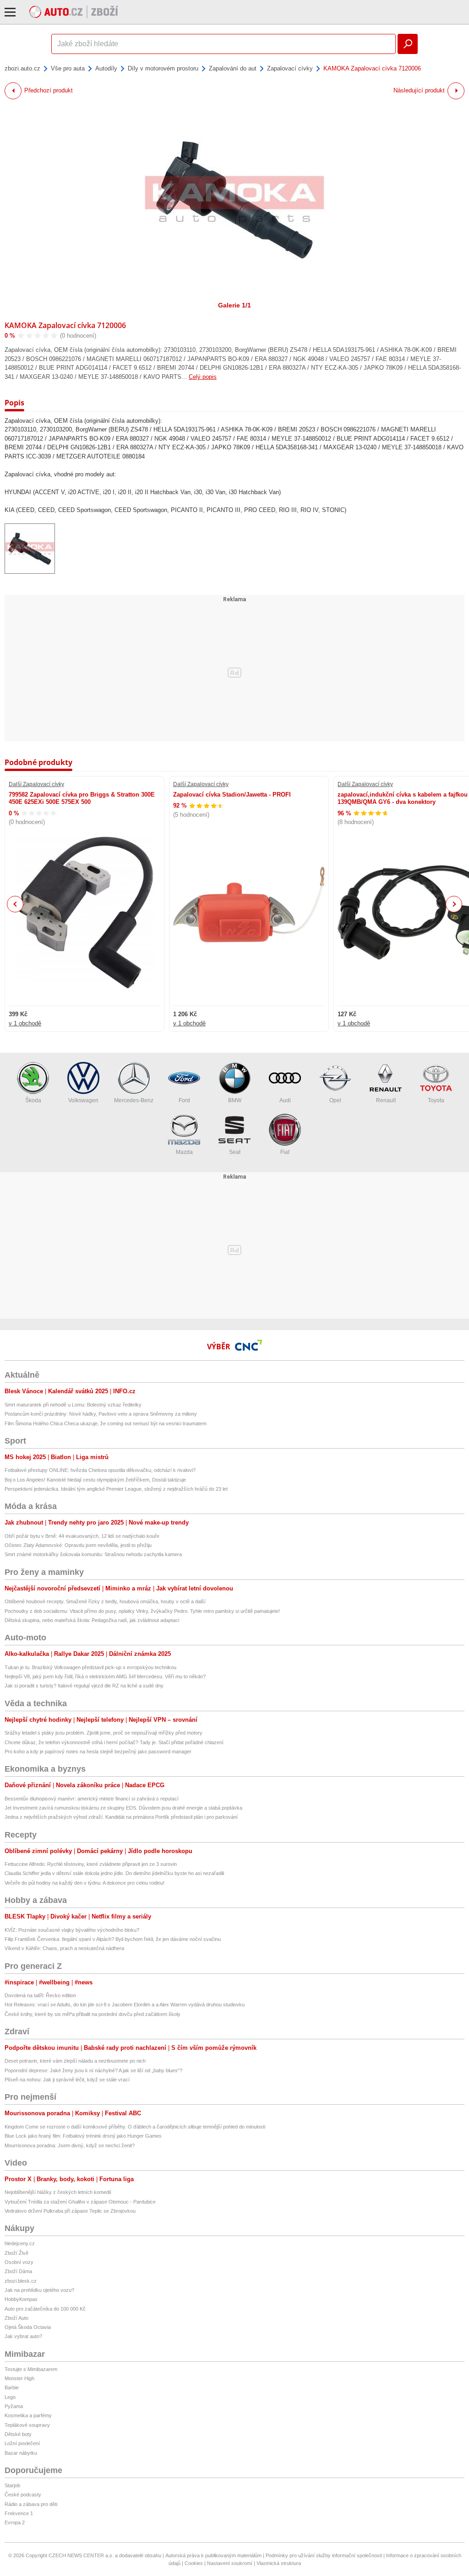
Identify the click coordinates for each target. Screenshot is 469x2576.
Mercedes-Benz (134, 1100)
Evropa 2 (15, 2522)
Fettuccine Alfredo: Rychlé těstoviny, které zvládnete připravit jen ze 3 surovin (91, 1864)
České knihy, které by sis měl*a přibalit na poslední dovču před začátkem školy (93, 2014)
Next (454, 904)
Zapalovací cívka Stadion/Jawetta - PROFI (232, 795)
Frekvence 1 (19, 2513)
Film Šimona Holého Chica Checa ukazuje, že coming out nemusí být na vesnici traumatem (106, 1423)
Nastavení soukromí (230, 2563)
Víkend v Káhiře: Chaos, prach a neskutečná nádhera (64, 1948)
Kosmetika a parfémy (28, 2415)
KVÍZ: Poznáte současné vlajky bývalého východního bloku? (72, 1930)
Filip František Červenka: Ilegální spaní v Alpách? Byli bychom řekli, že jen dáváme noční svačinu (113, 1939)
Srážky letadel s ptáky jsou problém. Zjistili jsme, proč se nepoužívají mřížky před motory (104, 1733)
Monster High (19, 2378)
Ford (184, 1100)
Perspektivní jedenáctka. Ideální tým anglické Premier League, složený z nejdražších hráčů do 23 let (116, 1489)
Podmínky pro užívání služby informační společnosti (324, 2555)
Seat (235, 1152)
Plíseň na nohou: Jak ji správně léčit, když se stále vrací (67, 2080)
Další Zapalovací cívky (36, 784)
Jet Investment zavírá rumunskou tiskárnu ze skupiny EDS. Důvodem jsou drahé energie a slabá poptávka (123, 1808)
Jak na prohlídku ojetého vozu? (39, 2290)
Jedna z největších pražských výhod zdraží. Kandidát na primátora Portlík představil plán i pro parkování (121, 1817)
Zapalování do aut (233, 68)
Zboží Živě (16, 2253)
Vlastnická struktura (279, 2563)
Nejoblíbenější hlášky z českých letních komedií (58, 2192)
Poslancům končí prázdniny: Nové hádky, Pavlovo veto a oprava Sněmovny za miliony (101, 1414)
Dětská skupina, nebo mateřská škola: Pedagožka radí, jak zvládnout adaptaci (92, 1620)
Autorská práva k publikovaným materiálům (213, 2555)
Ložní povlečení (22, 2443)
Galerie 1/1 (234, 305)
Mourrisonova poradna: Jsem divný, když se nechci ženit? (70, 2145)
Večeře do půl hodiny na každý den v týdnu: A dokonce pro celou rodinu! (85, 1883)
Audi (285, 1100)
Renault (386, 1100)
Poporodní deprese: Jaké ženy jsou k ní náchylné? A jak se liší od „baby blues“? (93, 2070)
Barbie (12, 2387)
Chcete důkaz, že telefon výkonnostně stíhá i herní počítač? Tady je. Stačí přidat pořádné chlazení (114, 1742)
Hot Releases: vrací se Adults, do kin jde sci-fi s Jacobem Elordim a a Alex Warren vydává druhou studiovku (125, 2005)
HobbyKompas (21, 2299)
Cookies (194, 2563)
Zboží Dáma (18, 2271)
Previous (15, 904)
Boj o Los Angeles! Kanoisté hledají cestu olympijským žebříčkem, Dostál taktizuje (95, 1480)
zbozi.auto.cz (22, 68)
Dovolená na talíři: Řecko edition (40, 1995)
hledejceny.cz (20, 2243)
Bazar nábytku (21, 2453)
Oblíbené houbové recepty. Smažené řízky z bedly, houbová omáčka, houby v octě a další (105, 1601)
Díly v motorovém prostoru (163, 68)
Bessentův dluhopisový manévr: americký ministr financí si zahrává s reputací (92, 1799)
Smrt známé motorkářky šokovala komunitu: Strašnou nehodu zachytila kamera (93, 1554)
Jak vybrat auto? (23, 2336)
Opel (335, 1100)
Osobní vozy (19, 2262)
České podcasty (23, 2495)
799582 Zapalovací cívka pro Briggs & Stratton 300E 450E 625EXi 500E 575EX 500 (82, 798)
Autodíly (106, 68)
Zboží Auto (16, 2318)
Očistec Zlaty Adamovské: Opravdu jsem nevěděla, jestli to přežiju (78, 1545)
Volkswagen (83, 1100)
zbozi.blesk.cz (21, 2281)
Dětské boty (18, 2434)
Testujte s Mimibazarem (31, 2369)
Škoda (33, 1100)
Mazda (184, 1152)
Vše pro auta (68, 68)
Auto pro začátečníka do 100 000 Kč (45, 2309)
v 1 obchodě (25, 1023)
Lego (10, 2397)
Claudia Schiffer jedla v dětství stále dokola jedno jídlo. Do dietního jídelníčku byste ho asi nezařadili (114, 1873)
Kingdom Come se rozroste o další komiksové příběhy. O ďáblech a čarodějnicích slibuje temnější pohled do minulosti (135, 2127)
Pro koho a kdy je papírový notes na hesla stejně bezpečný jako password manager (98, 1751)
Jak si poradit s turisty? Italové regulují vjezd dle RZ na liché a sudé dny (84, 1686)
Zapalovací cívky (290, 68)
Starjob (12, 2485)
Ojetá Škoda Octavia (28, 2327)
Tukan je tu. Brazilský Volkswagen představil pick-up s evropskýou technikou (90, 1667)
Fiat (285, 1152)
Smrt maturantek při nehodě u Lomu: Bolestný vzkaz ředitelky (73, 1405)
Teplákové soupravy (27, 2425)
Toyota (436, 1100)
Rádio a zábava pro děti (31, 2504)
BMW (235, 1100)
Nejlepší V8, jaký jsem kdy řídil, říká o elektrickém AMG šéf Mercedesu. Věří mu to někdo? (105, 1676)
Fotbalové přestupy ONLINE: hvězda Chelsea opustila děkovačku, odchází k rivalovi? (100, 1470)
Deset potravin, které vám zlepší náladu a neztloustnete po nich (75, 2061)
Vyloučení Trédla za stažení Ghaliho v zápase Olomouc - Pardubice (80, 2202)
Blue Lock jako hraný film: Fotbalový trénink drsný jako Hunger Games (83, 2136)
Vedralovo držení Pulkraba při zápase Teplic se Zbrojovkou (70, 2211)
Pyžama (14, 2406)
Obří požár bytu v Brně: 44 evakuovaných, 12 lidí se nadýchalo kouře (82, 1536)
